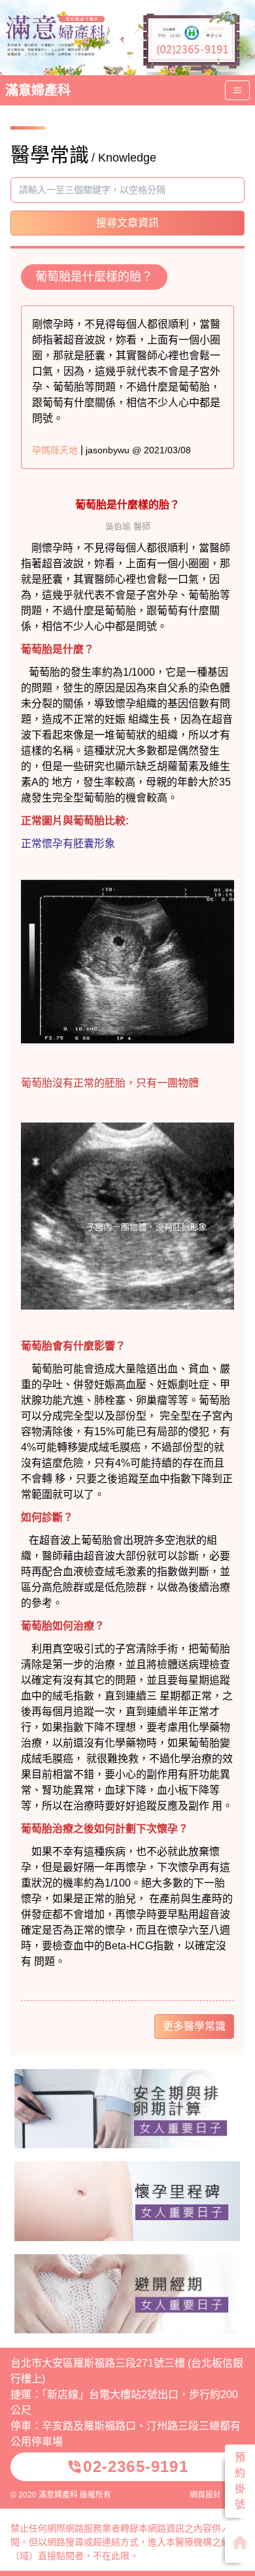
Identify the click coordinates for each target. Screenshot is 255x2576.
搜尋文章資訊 (127, 223)
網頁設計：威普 (217, 2495)
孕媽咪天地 (55, 450)
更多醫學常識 (194, 2026)
